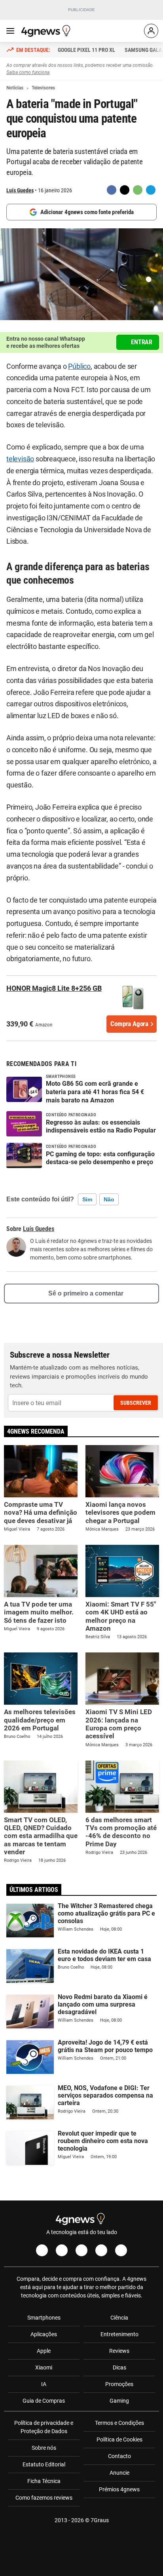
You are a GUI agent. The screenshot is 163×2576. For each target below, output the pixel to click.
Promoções (119, 2384)
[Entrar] (151, 31)
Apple (44, 2351)
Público (79, 366)
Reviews (119, 2351)
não (109, 1199)
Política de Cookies (119, 2439)
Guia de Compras (44, 2401)
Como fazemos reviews (44, 2498)
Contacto (119, 2456)
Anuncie (119, 2473)
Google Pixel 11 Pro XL (86, 50)
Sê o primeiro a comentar (86, 1293)
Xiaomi (44, 2367)
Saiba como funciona (28, 72)
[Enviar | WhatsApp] (138, 190)
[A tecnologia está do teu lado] (47, 31)
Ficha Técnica (44, 2481)
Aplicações (44, 2334)
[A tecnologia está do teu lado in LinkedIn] (121, 2250)
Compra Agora (129, 1024)
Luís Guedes (20, 190)
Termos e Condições (119, 2423)
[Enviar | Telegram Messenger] (151, 190)
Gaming (119, 2401)
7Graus (100, 2520)
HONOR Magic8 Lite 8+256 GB (54, 988)
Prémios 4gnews (119, 2489)
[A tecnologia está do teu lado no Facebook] (42, 2250)
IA (44, 2384)
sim (87, 1199)
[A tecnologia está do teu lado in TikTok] (101, 2250)
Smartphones (44, 2318)
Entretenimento (119, 2334)
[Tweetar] (125, 190)
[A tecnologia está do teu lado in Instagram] (62, 2250)
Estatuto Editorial (44, 2464)
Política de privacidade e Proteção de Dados (44, 2427)
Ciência (119, 2318)
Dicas (119, 2367)
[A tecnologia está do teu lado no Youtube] (81, 2250)
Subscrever (136, 1403)
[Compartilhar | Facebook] (112, 190)
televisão (20, 459)
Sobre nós (44, 2448)
